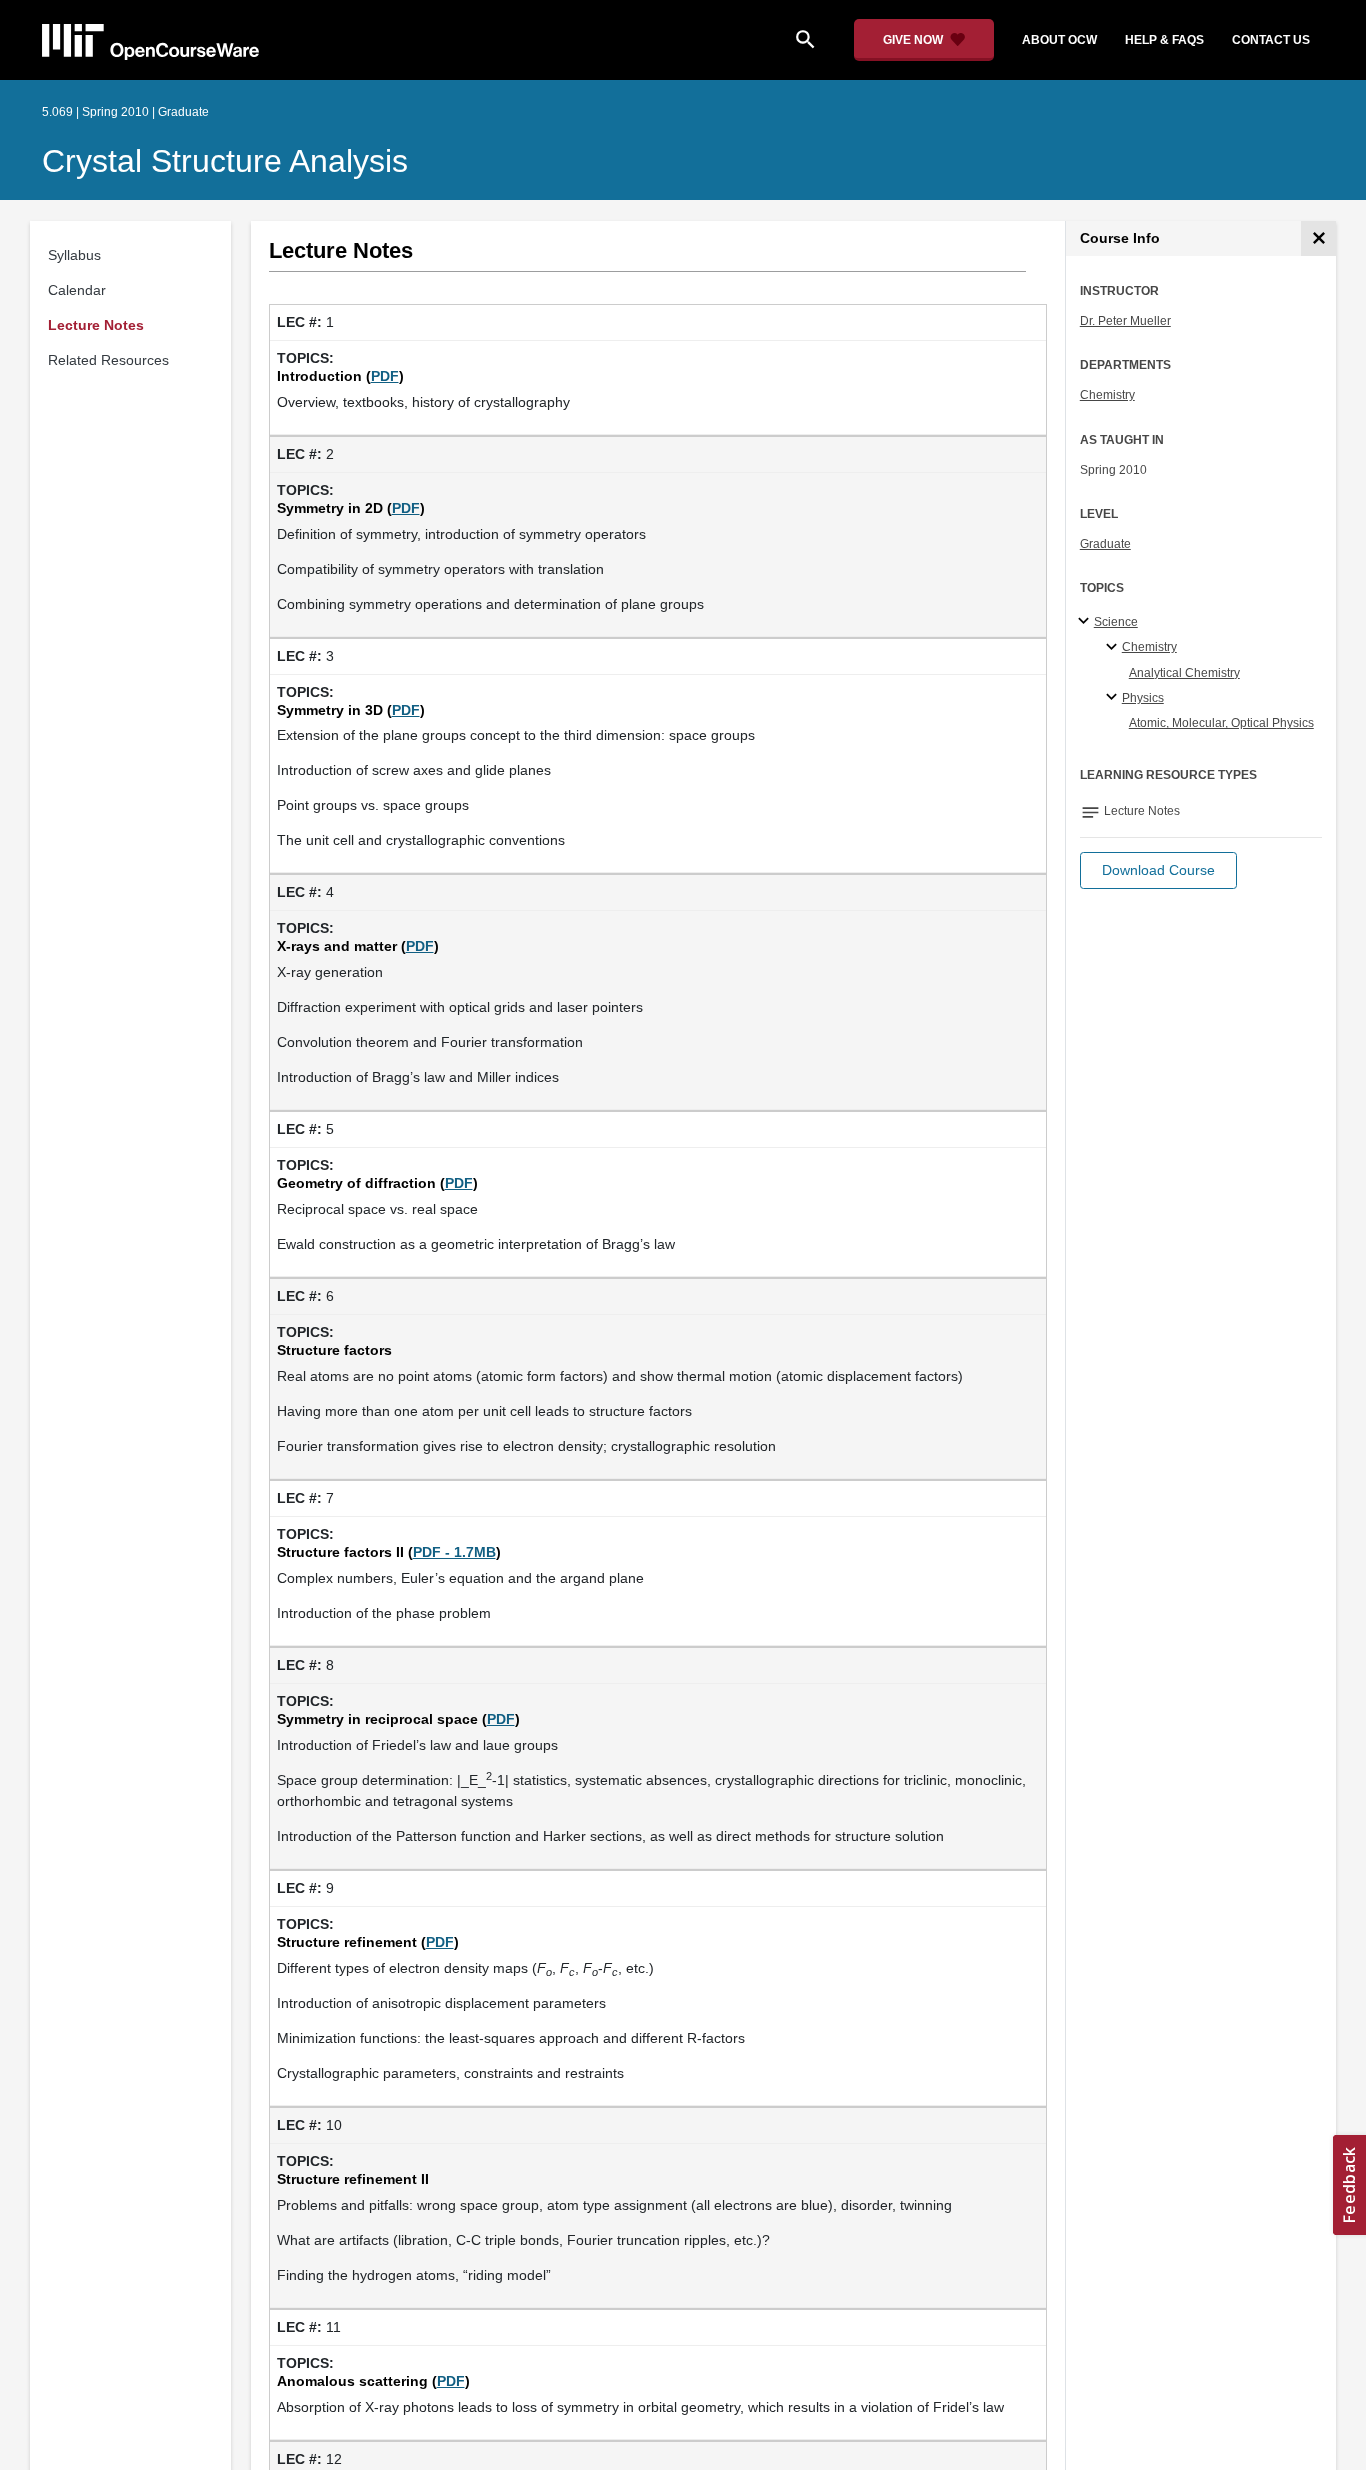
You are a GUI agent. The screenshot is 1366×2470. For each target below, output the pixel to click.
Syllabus (74, 255)
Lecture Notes (96, 325)
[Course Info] (1318, 238)
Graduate (1105, 544)
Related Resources (108, 360)
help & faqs (1164, 40)
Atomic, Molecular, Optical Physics (1221, 723)
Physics (1143, 698)
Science (1116, 622)
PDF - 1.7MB (454, 1552)
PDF (385, 376)
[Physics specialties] (1114, 698)
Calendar (77, 290)
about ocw (1059, 40)
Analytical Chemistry (1184, 673)
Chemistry (1107, 395)
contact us (1271, 40)
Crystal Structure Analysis (225, 161)
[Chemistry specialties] (1114, 648)
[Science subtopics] (1086, 622)
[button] (1158, 870)
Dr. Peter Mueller (1125, 321)
